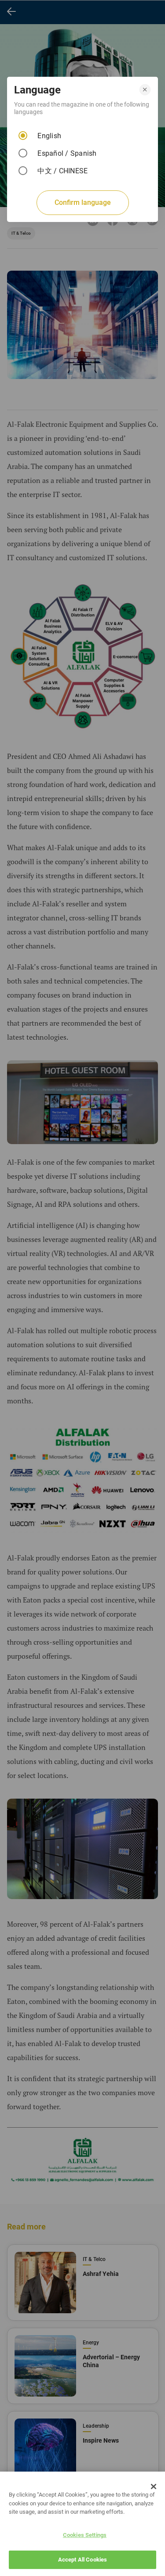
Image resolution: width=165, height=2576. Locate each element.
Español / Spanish (67, 153)
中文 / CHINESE (62, 171)
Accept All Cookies (82, 2560)
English (49, 136)
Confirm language (83, 202)
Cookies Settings (85, 2535)
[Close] (154, 2487)
